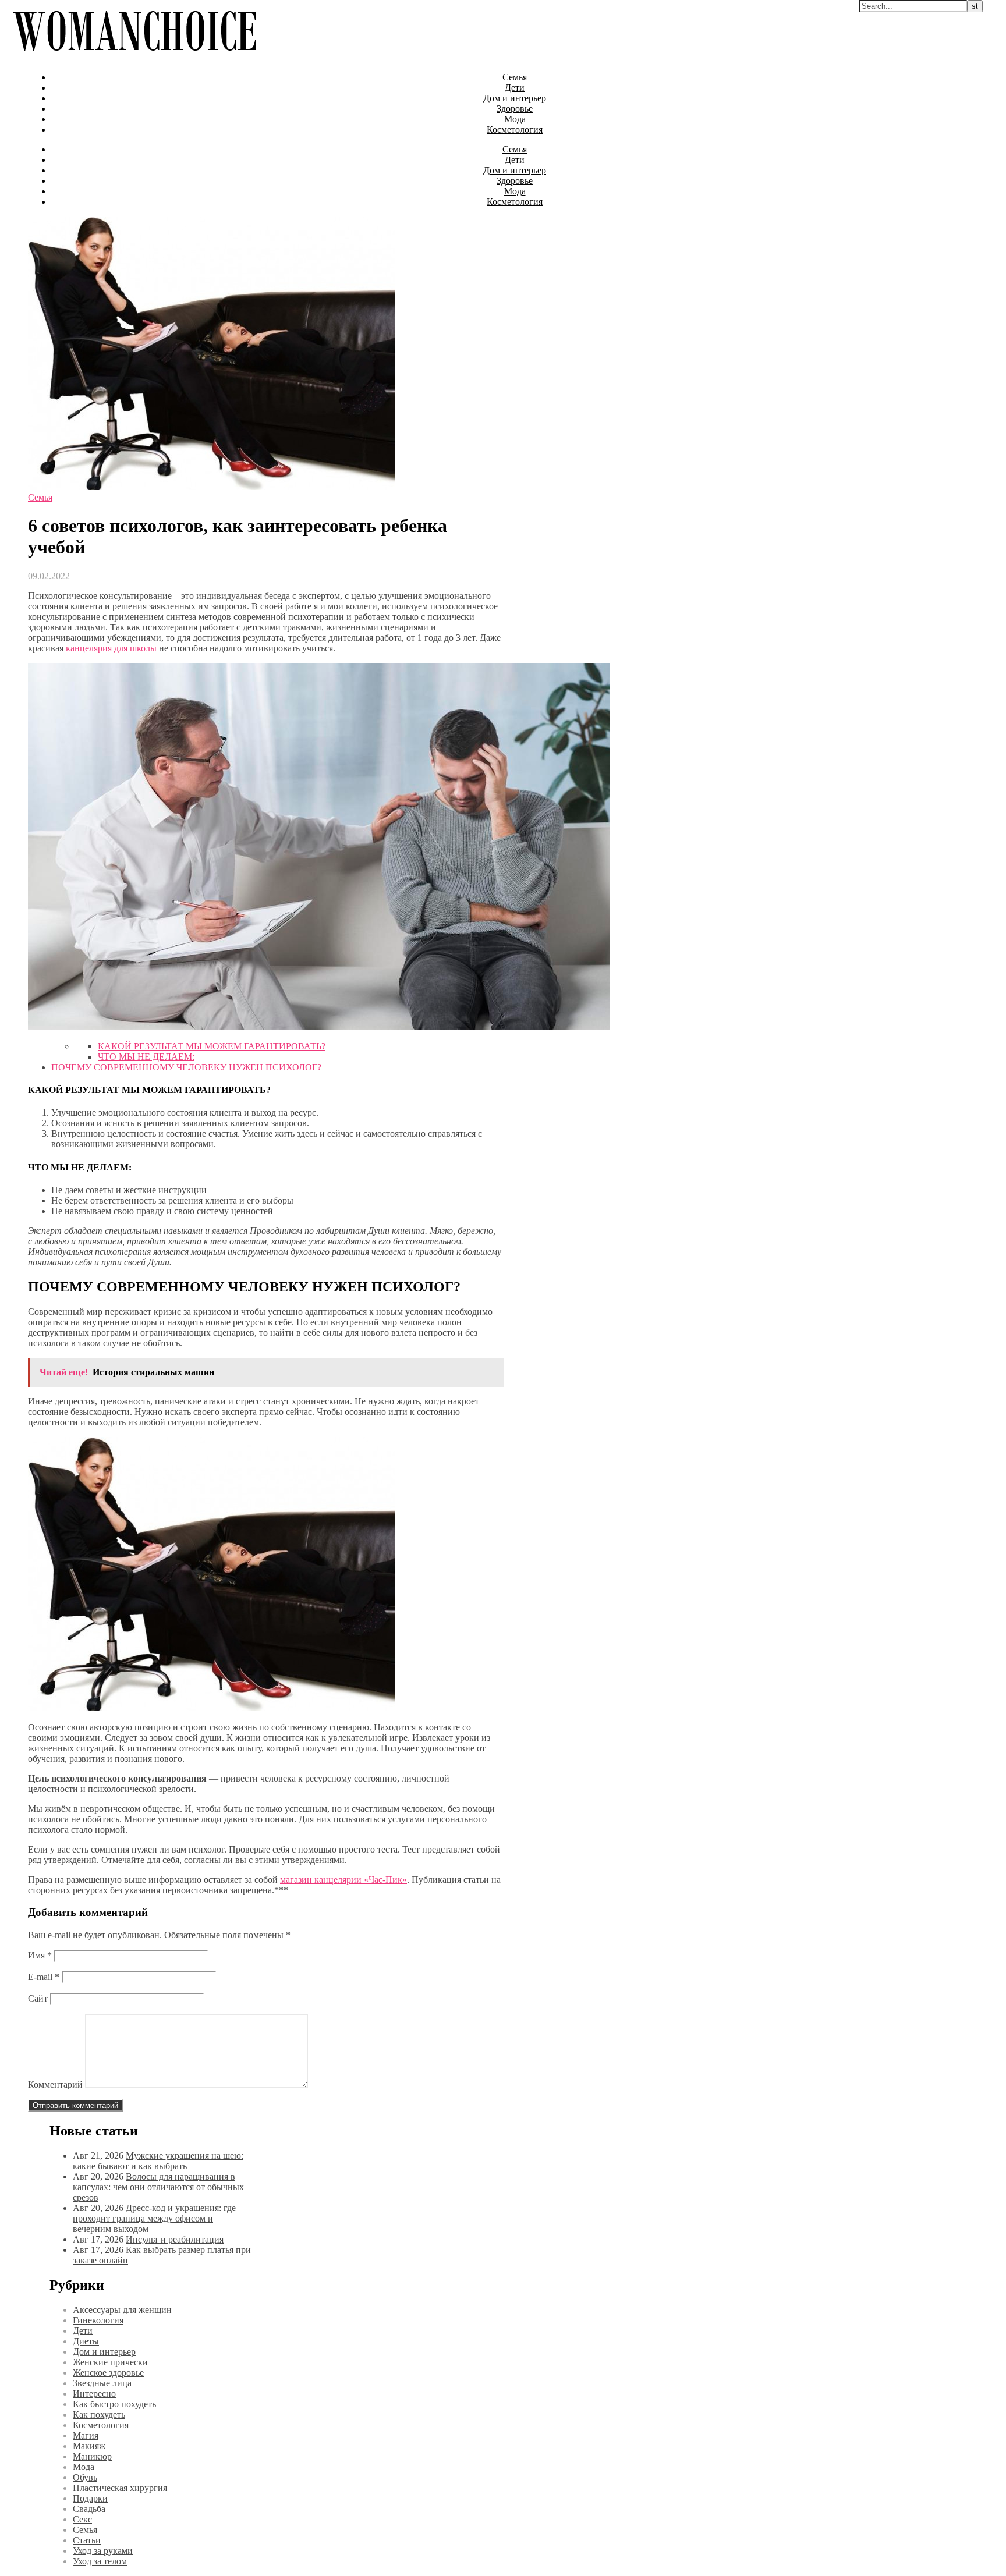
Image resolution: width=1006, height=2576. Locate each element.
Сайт (38, 1998)
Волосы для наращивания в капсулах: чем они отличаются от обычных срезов (158, 2187)
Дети (515, 88)
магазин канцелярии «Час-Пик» (343, 1880)
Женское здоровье (108, 2373)
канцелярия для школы (111, 648)
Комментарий (55, 2084)
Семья (515, 77)
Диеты (86, 2341)
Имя (40, 1955)
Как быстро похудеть (114, 2404)
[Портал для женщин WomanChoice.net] (134, 57)
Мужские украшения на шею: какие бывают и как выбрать (158, 2161)
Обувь (85, 2477)
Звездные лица (102, 2383)
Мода (515, 119)
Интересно (94, 2394)
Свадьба (89, 2509)
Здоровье (515, 109)
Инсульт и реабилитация (175, 2239)
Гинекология (98, 2320)
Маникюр (92, 2456)
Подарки (90, 2498)
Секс (82, 2519)
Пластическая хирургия (120, 2488)
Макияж (89, 2446)
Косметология (515, 129)
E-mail (44, 1977)
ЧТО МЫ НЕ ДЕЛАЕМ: (146, 1057)
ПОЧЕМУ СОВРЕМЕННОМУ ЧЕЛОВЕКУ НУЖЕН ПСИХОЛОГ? (186, 1067)
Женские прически (110, 2362)
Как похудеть (99, 2414)
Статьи (87, 2540)
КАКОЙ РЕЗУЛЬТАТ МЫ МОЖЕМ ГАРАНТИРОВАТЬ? (212, 1046)
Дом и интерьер (515, 98)
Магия (86, 2435)
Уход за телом (100, 2561)
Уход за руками (103, 2551)
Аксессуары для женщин (122, 2310)
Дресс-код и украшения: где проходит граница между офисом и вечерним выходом (154, 2218)
